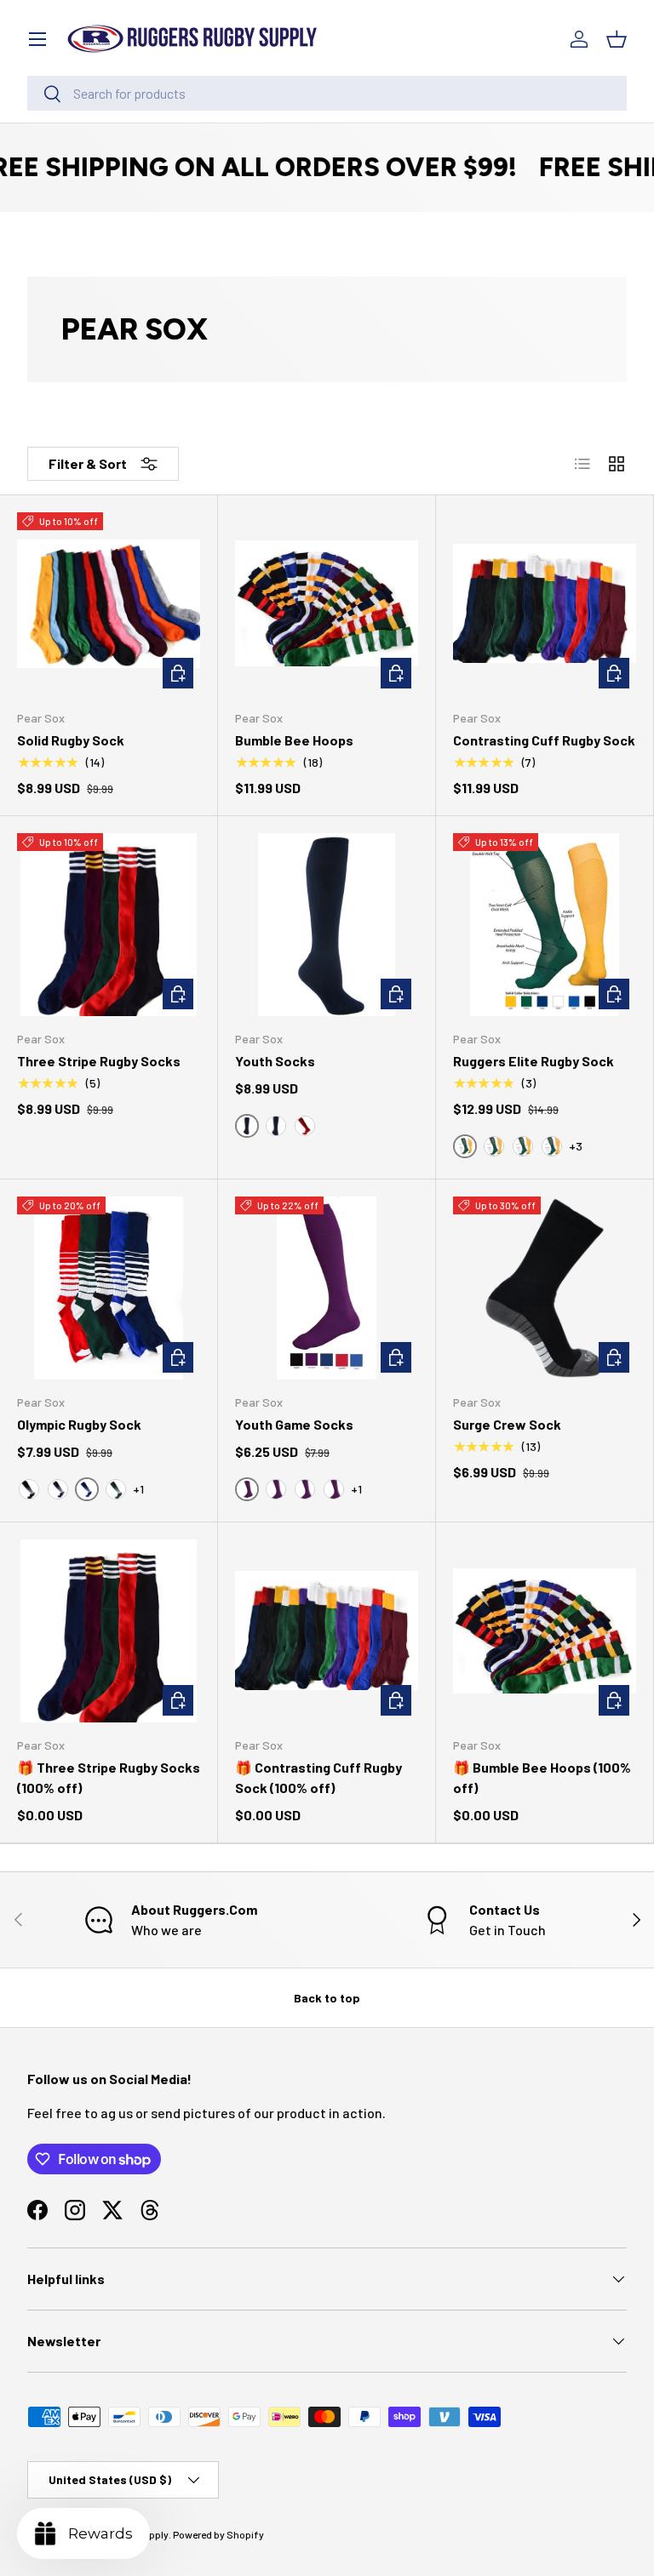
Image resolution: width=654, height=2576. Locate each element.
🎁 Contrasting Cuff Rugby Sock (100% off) (318, 1777)
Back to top (327, 1998)
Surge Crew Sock (507, 1424)
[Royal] (552, 1146)
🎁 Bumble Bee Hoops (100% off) (542, 1777)
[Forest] (494, 1146)
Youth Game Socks (294, 1424)
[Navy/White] (58, 1489)
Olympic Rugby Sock (79, 1424)
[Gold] (523, 1146)
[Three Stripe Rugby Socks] (109, 925)
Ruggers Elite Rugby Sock (534, 1061)
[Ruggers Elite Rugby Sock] (545, 925)
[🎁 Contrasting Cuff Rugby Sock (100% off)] (327, 1631)
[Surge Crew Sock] (545, 1288)
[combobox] (327, 93)
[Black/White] (29, 1489)
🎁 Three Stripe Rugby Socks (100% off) (109, 1777)
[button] (617, 39)
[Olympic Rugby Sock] (109, 1288)
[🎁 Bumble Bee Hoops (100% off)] (545, 1631)
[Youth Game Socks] (327, 1288)
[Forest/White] (116, 1489)
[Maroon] (276, 1489)
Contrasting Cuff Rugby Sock (544, 740)
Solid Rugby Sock (71, 740)
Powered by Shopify (218, 2534)
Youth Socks (275, 1061)
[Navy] (305, 1489)
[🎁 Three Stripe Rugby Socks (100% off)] (109, 1631)
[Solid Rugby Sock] (109, 604)
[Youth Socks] (327, 925)
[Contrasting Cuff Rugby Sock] (545, 604)
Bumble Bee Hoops (294, 740)
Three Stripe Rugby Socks (99, 1061)
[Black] (276, 1126)
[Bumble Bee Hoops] (327, 604)
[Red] (305, 1126)
